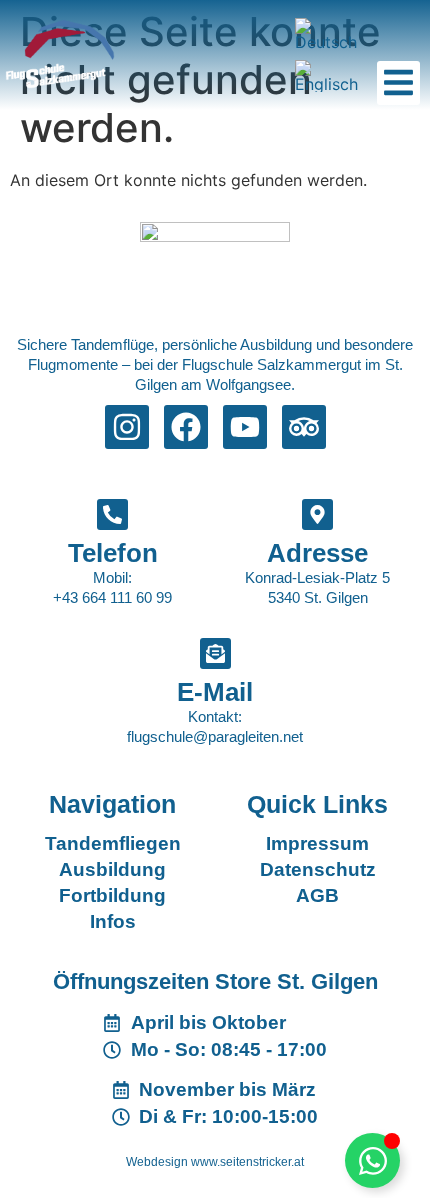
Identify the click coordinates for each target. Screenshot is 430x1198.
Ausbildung (112, 869)
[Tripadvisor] (304, 427)
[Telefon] (112, 514)
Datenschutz (318, 869)
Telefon (113, 553)
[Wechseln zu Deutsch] (329, 34)
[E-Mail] (215, 653)
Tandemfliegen (113, 843)
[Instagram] (127, 427)
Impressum (317, 843)
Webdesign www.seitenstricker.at (215, 1162)
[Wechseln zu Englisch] (329, 76)
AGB (317, 895)
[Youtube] (245, 427)
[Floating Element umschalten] (372, 1160)
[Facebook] (186, 427)
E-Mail (215, 692)
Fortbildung (112, 895)
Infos (113, 921)
